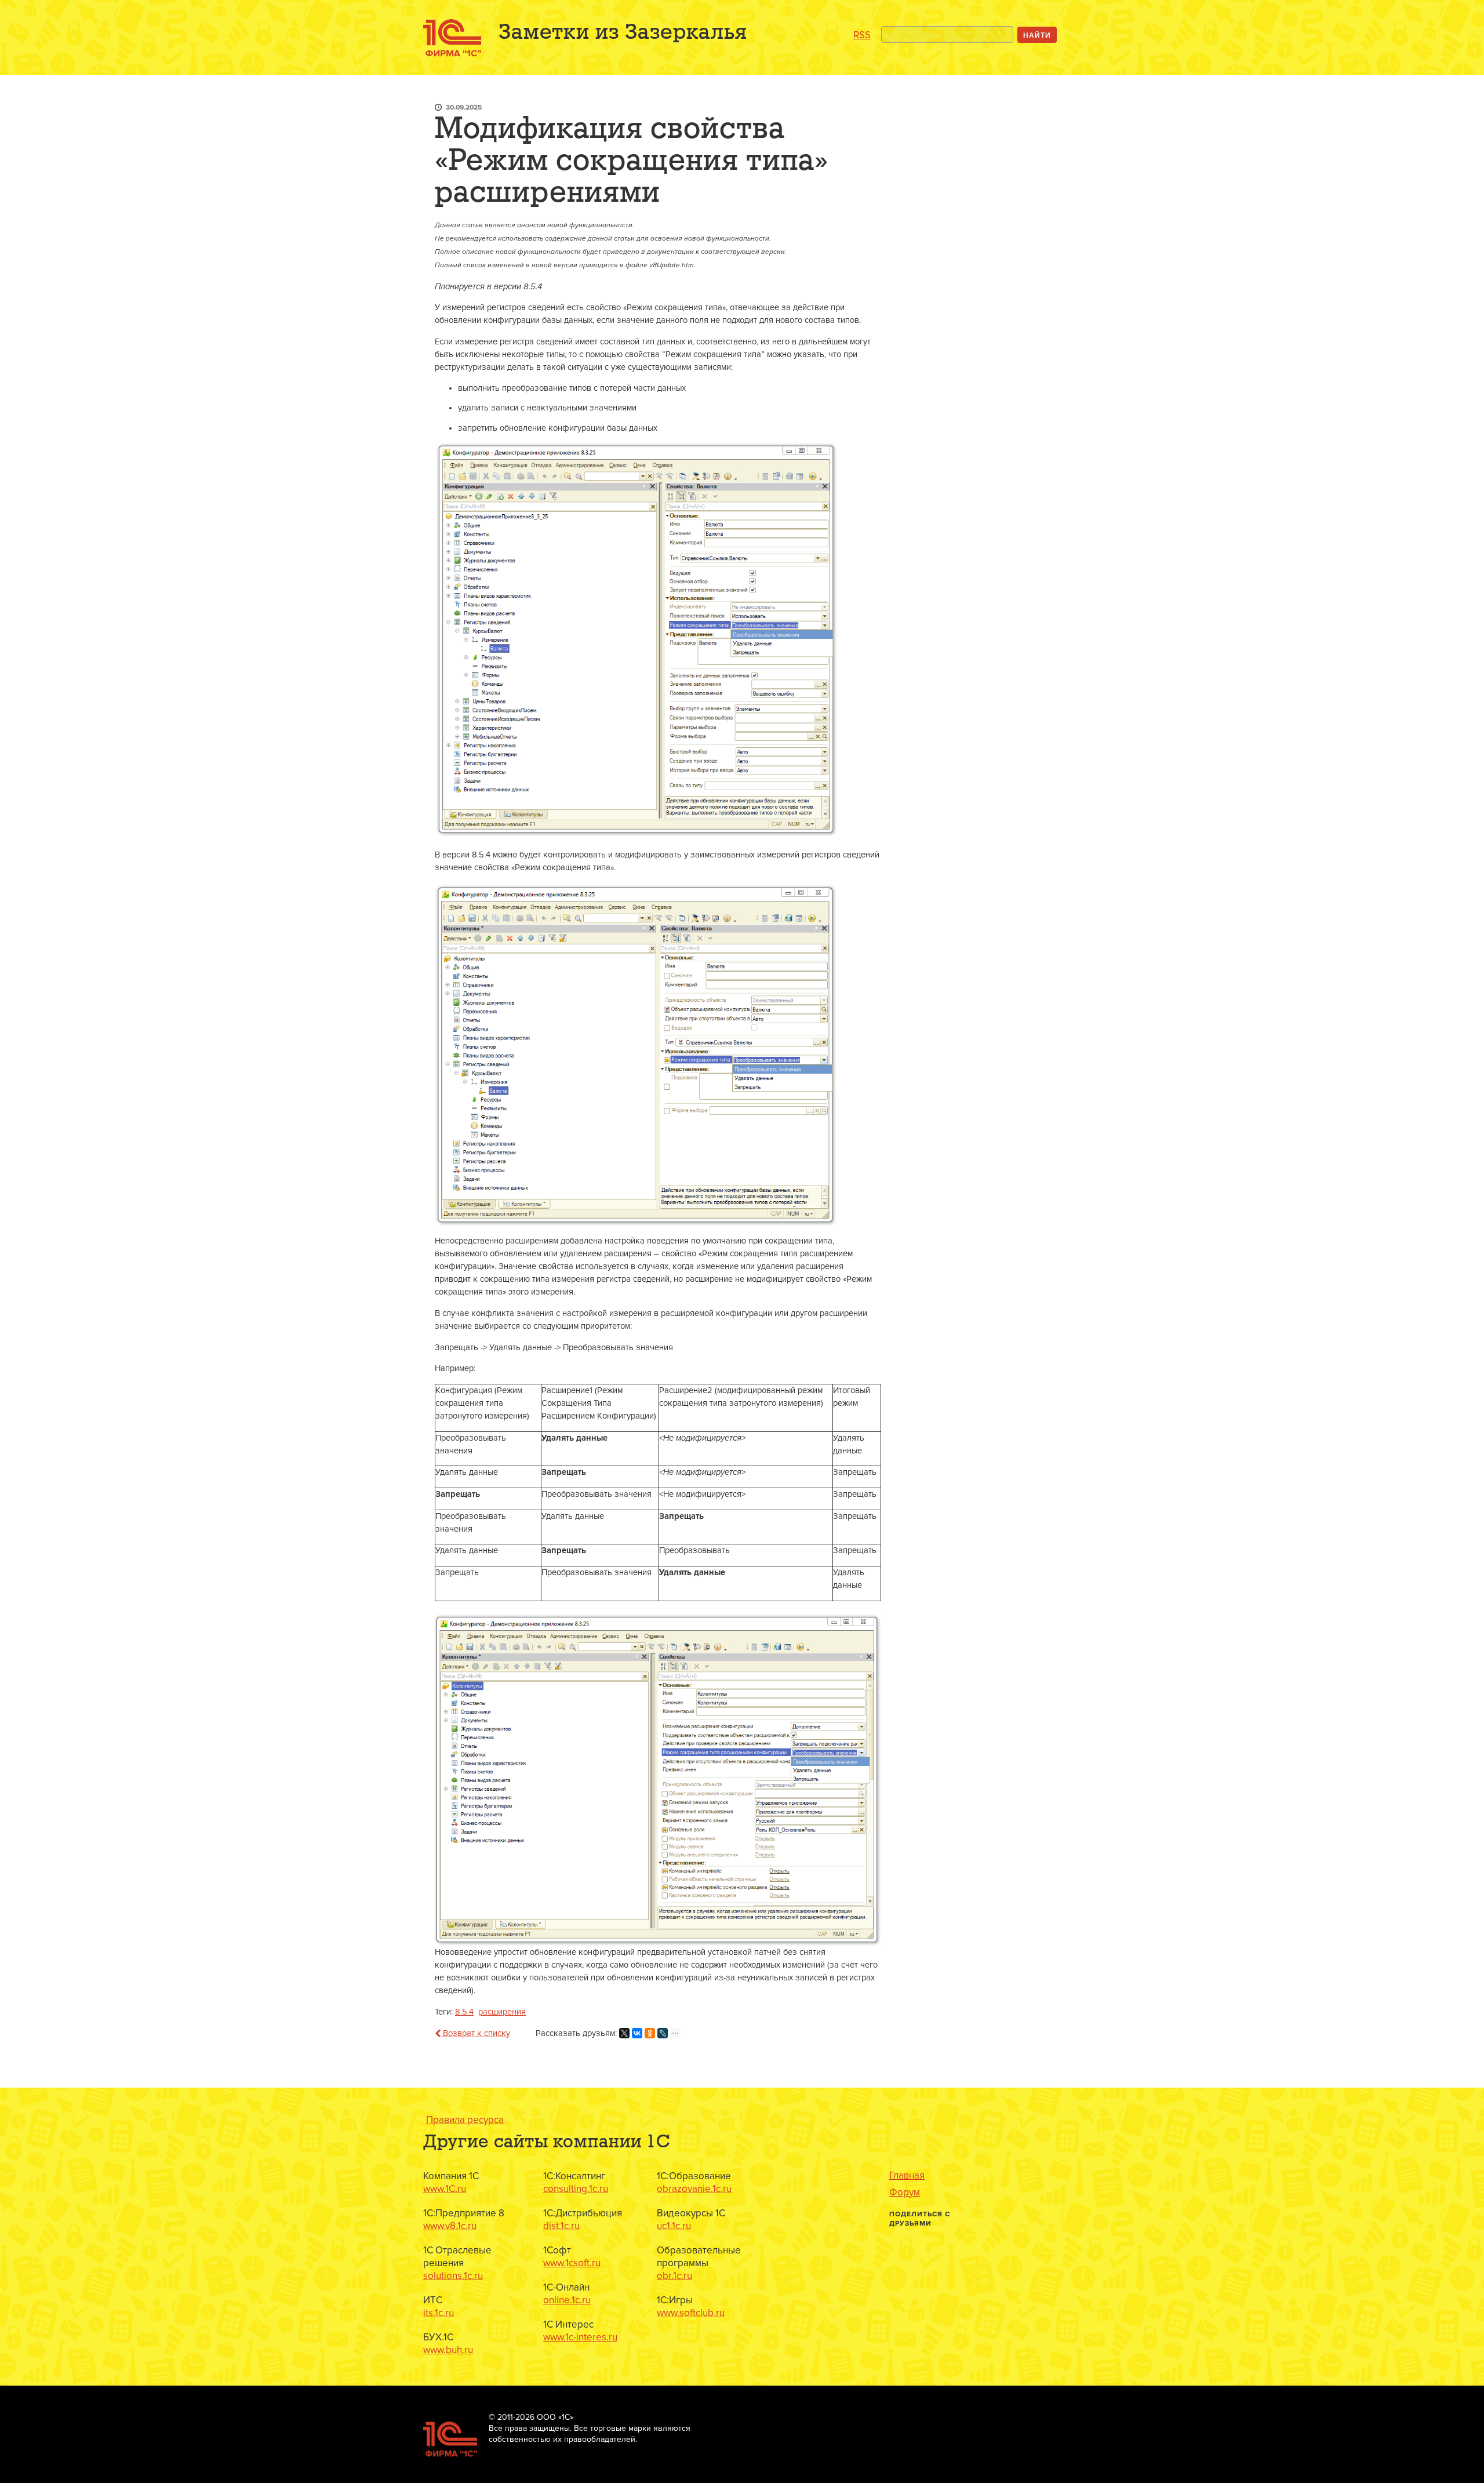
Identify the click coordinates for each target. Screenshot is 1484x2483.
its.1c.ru (439, 2313)
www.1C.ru (445, 2189)
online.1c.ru (567, 2300)
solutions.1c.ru (453, 2276)
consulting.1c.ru (576, 2189)
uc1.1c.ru (674, 2226)
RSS (862, 35)
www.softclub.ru (691, 2313)
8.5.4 (464, 2012)
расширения (502, 2012)
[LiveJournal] (663, 2033)
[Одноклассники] (650, 2033)
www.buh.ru (448, 2350)
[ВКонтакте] (637, 2033)
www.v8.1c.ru (450, 2226)
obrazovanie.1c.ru (694, 2189)
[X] (624, 2033)
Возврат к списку (475, 2033)
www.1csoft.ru (572, 2263)
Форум (905, 2193)
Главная (907, 2176)
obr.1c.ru (674, 2276)
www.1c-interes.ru (580, 2337)
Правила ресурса (465, 2120)
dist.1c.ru (561, 2226)
